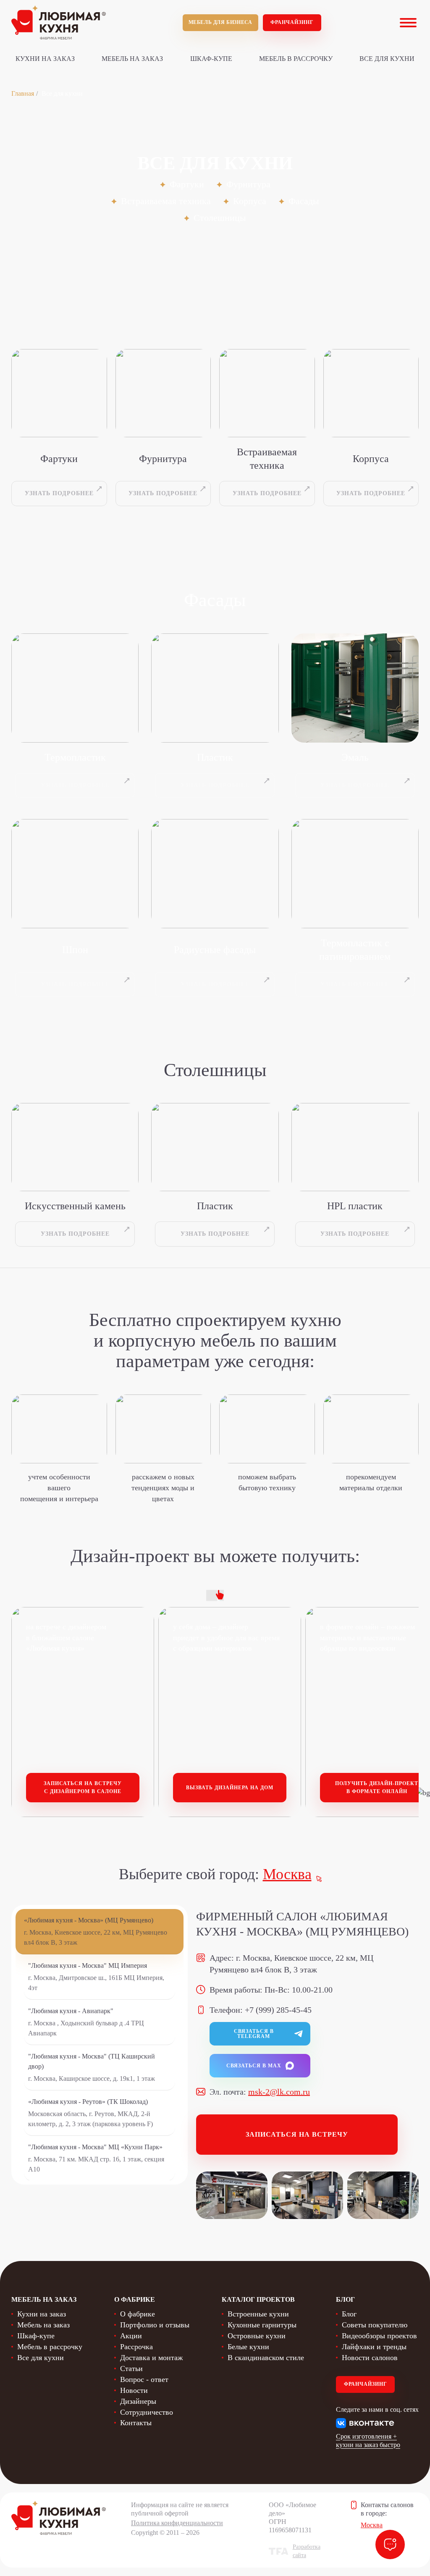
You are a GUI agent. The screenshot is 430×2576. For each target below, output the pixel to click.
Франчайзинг (292, 22)
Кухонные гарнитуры (262, 2325)
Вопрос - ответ (144, 2379)
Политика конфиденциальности (177, 2523)
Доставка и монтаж (151, 2358)
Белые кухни (248, 2347)
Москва (287, 1874)
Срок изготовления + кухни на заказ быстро (368, 2441)
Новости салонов (370, 2358)
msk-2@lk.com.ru (279, 2092)
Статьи (131, 2369)
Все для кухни (387, 59)
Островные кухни (257, 2336)
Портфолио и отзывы (155, 2325)
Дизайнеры (138, 2401)
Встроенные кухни (258, 2314)
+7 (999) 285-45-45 (278, 2010)
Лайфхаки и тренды (374, 2347)
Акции (131, 2336)
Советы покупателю (375, 2325)
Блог (349, 2314)
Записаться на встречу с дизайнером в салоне (83, 1787)
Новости (134, 2390)
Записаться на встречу (297, 2134)
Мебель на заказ (132, 59)
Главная (23, 93)
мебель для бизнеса (220, 22)
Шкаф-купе (211, 59)
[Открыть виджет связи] (390, 2544)
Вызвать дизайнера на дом (230, 1788)
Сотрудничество (147, 2412)
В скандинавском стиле (266, 2358)
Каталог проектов (258, 2299)
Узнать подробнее (59, 493)
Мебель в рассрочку (296, 59)
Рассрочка (136, 2347)
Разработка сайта (307, 2551)
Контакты (136, 2423)
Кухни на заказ (45, 59)
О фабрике (138, 2314)
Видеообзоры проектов (379, 2336)
